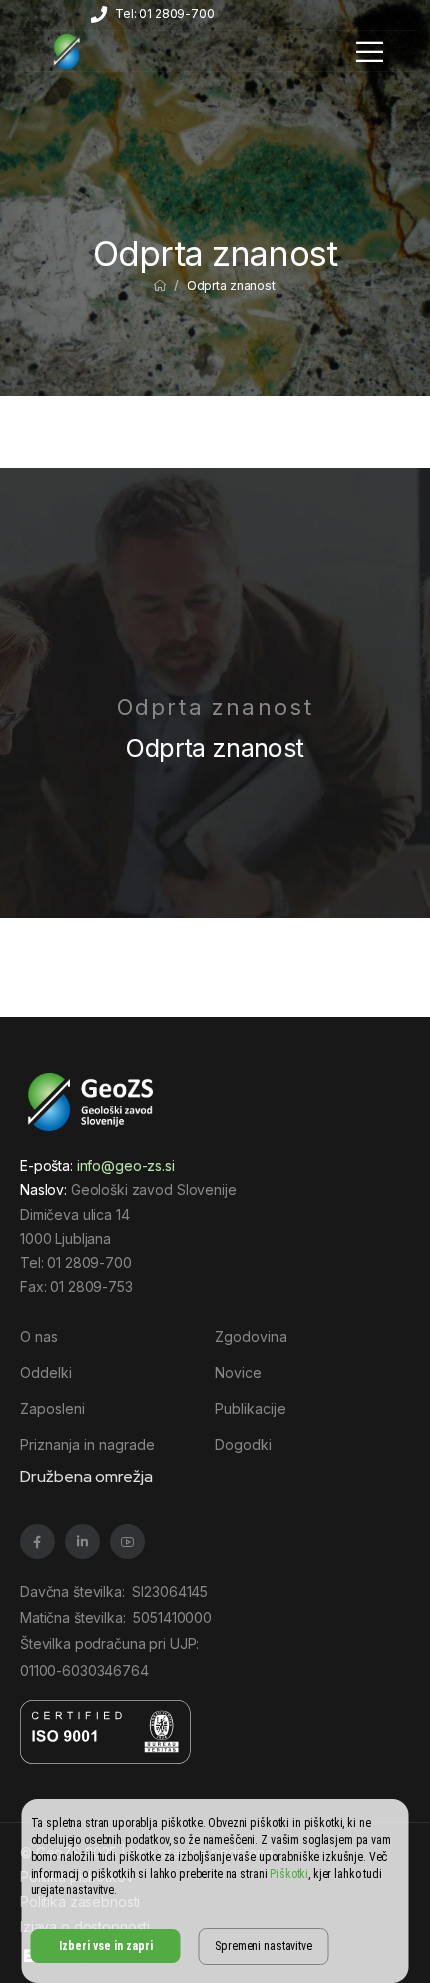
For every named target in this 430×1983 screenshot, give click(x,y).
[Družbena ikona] (37, 1541)
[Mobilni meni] (369, 51)
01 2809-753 (91, 1286)
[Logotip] (67, 51)
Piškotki (289, 1874)
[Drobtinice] (160, 285)
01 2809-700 (89, 1262)
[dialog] (215, 1891)
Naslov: (43, 1189)
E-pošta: (97, 1165)
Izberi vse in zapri (106, 1946)
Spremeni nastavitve (263, 1946)
